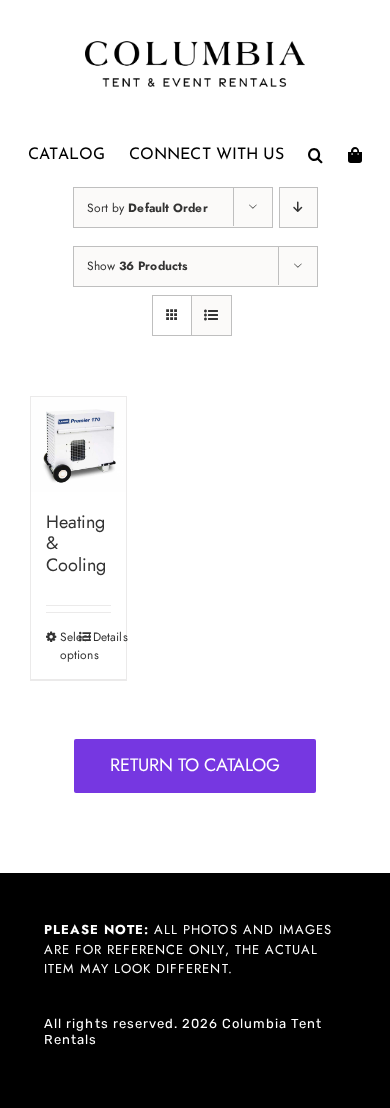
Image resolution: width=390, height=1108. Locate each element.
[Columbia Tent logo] (195, 46)
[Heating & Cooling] (78, 444)
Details (102, 637)
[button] (315, 155)
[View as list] (211, 315)
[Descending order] (298, 207)
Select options (69, 646)
